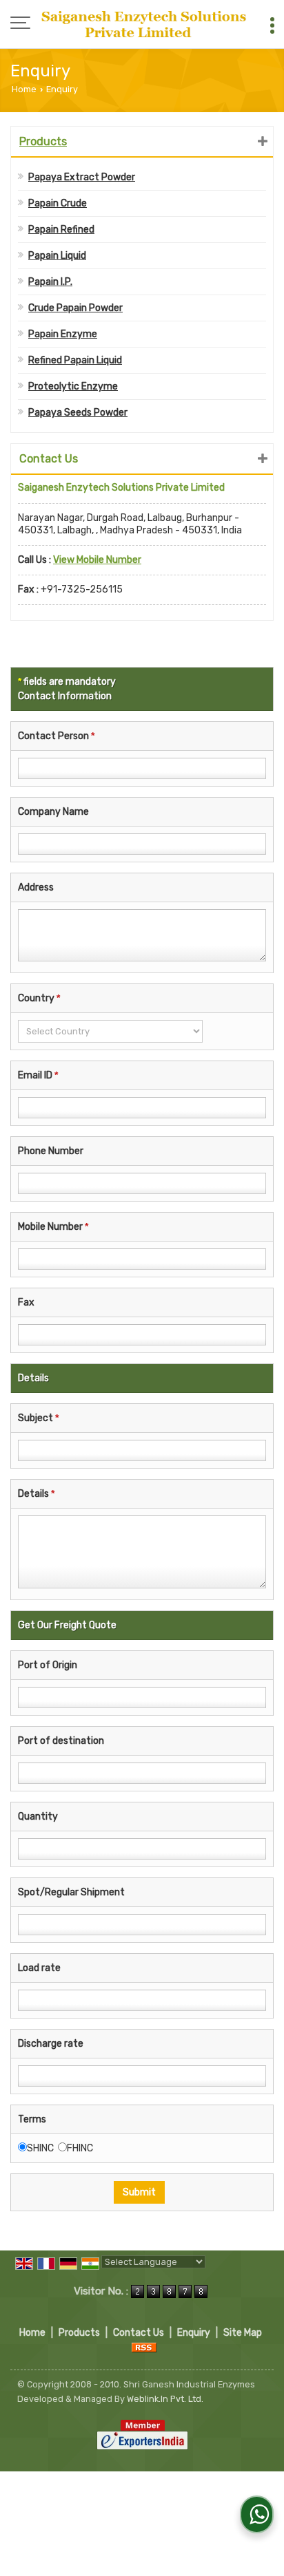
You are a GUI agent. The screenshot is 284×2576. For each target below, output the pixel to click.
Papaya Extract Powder (82, 177)
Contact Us (139, 2333)
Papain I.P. (50, 282)
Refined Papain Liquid (75, 360)
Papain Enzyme (63, 334)
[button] (97, 560)
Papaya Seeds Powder (78, 413)
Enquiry (194, 2333)
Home (24, 89)
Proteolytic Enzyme (73, 386)
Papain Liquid (57, 256)
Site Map (243, 2333)
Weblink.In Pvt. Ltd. (165, 2399)
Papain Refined (61, 230)
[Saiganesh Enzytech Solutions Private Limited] (146, 24)
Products (43, 141)
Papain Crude (58, 203)
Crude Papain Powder (75, 308)
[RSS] (144, 2347)
